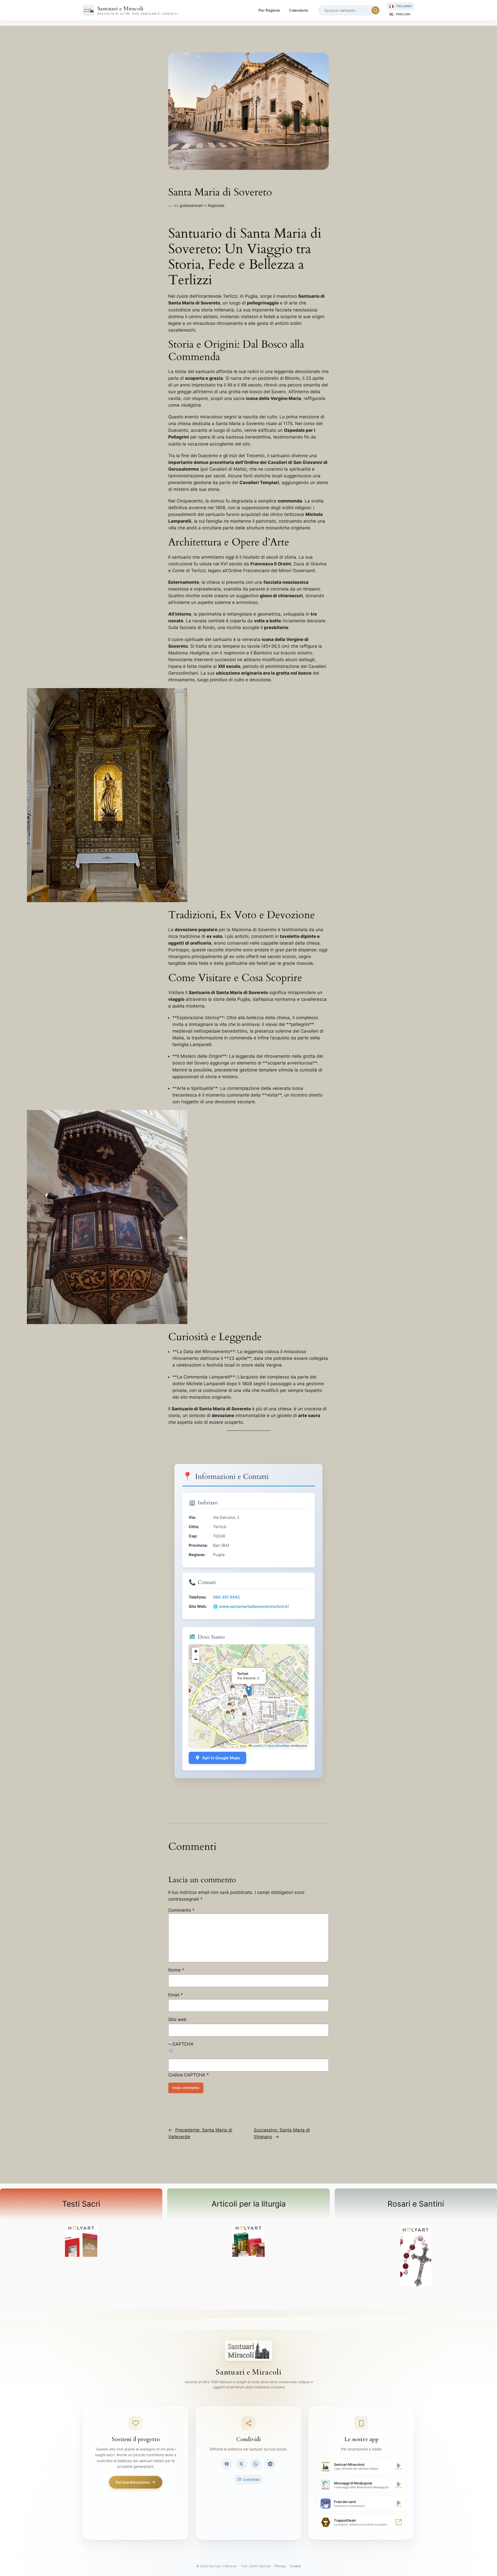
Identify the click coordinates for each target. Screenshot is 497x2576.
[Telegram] (270, 2464)
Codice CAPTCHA (187, 2075)
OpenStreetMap (279, 1745)
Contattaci (251, 2479)
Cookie (295, 2566)
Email (176, 1995)
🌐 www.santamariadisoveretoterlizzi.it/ (251, 1606)
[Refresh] (171, 2051)
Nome (176, 1970)
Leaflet (257, 1745)
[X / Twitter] (241, 2464)
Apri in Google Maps (221, 1758)
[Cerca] (375, 10)
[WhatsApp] (256, 2464)
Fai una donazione (133, 2482)
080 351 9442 (226, 1597)
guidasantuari (191, 205)
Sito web (177, 2019)
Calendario (299, 10)
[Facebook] (227, 2464)
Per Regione (269, 10)
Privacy (280, 2566)
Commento (181, 1910)
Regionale (216, 205)
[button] (249, 1691)
